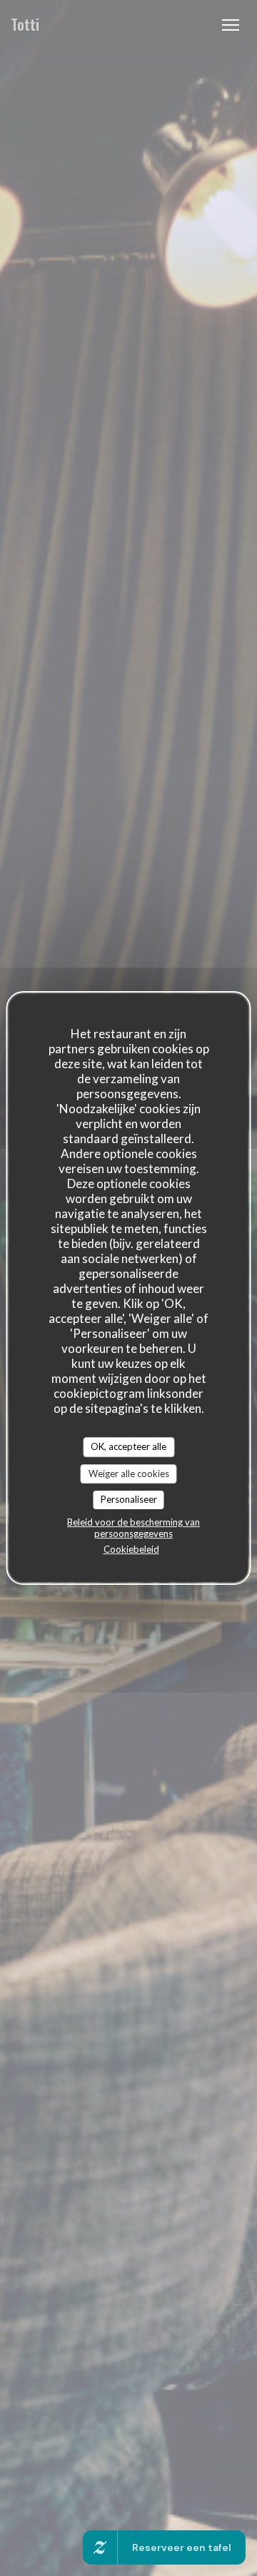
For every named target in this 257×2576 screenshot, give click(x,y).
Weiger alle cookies (129, 1474)
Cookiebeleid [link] (131, 1549)
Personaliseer (129, 1499)
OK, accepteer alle (128, 1446)
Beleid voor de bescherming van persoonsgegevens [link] (133, 1528)
